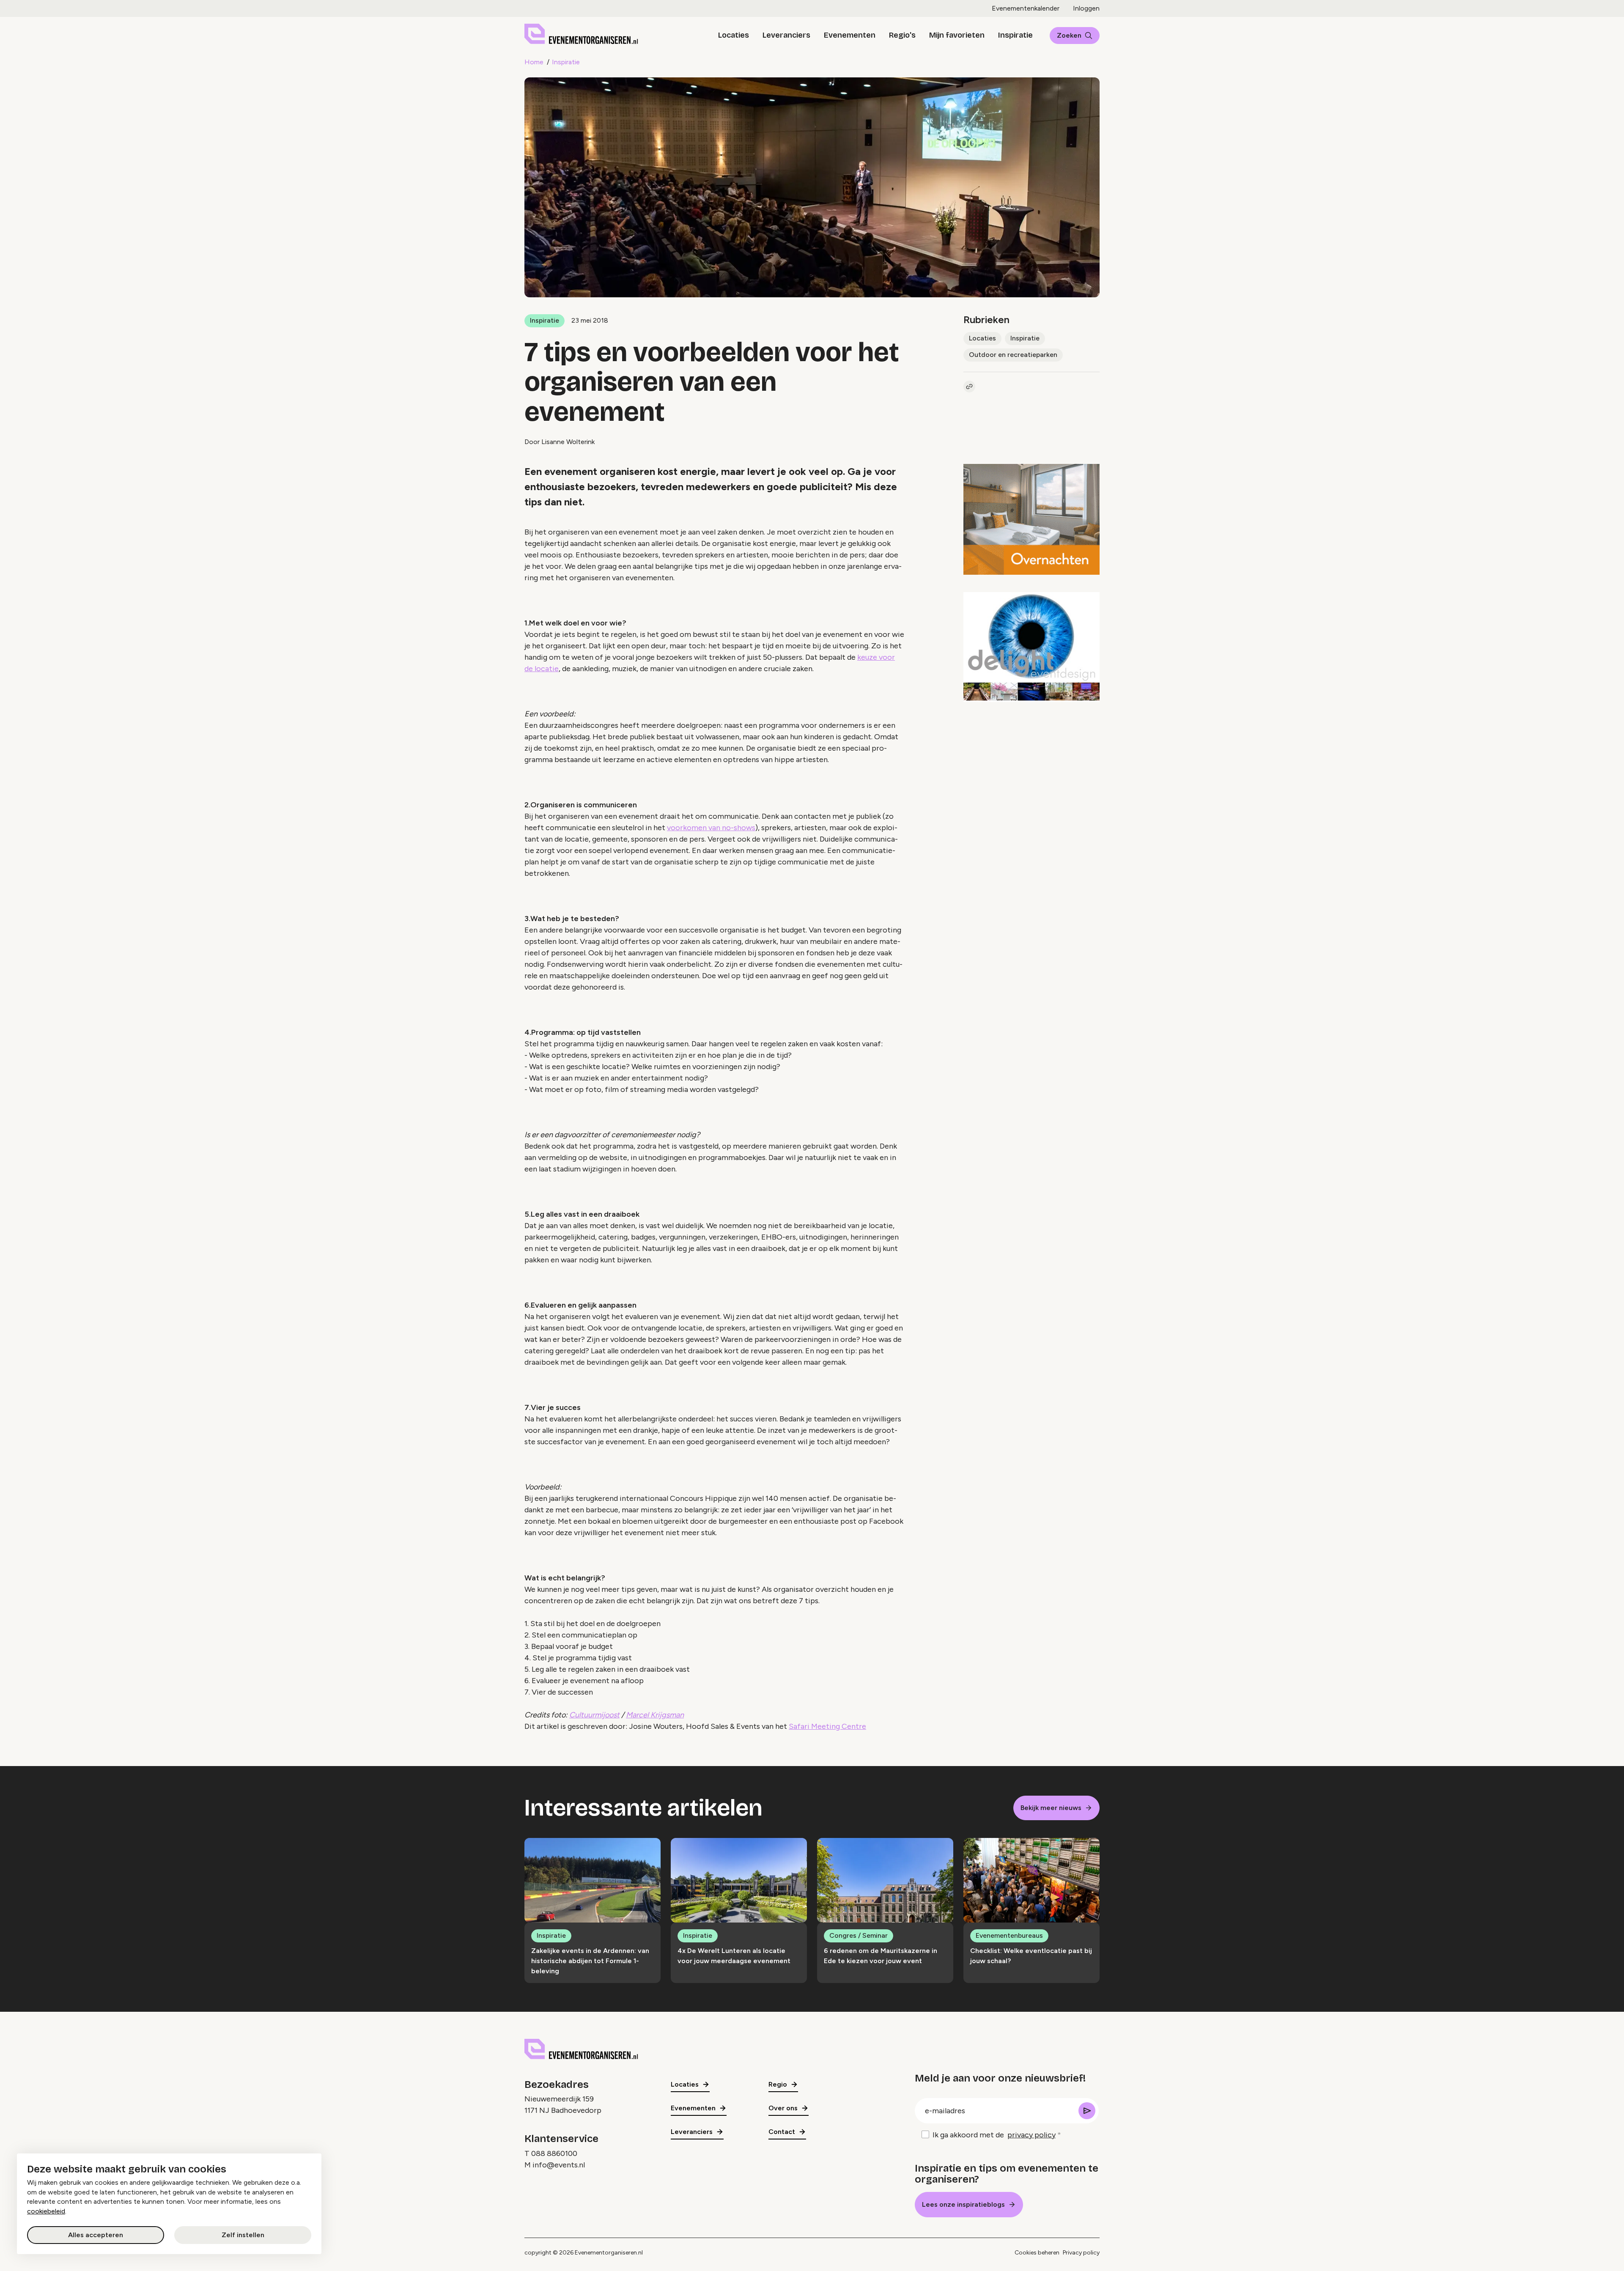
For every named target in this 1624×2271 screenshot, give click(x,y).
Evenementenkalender (1026, 8)
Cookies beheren (1037, 2253)
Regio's (902, 35)
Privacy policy (1081, 2253)
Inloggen (1086, 8)
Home (534, 62)
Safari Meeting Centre (827, 1726)
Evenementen (850, 35)
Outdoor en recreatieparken (1013, 355)
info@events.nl (559, 2165)
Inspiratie (1015, 35)
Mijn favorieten (957, 35)
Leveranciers (786, 35)
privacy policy (1031, 2135)
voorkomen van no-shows (711, 828)
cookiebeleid (46, 2211)
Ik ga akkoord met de (994, 2135)
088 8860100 (554, 2153)
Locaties (734, 35)
